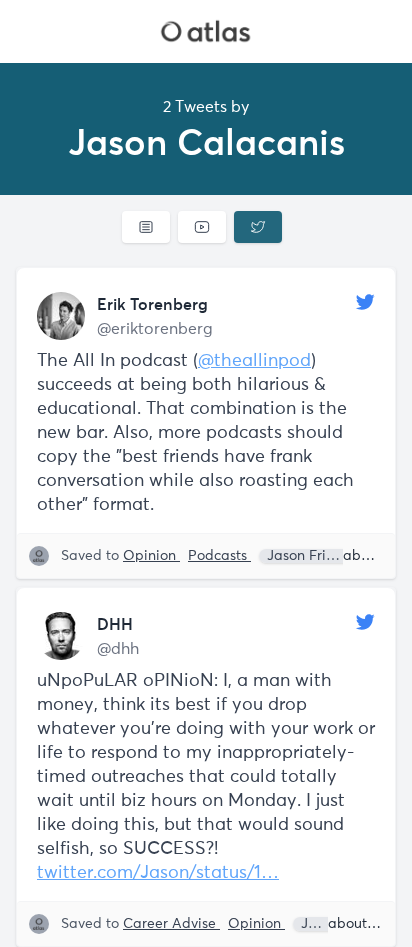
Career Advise (171, 924)
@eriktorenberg (155, 329)
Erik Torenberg (152, 304)
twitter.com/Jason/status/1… (158, 873)
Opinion (151, 556)
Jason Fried (307, 556)
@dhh (118, 649)
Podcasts (219, 556)
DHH (115, 624)
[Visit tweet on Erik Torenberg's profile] (61, 316)
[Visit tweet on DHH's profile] (61, 636)
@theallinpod (254, 361)
